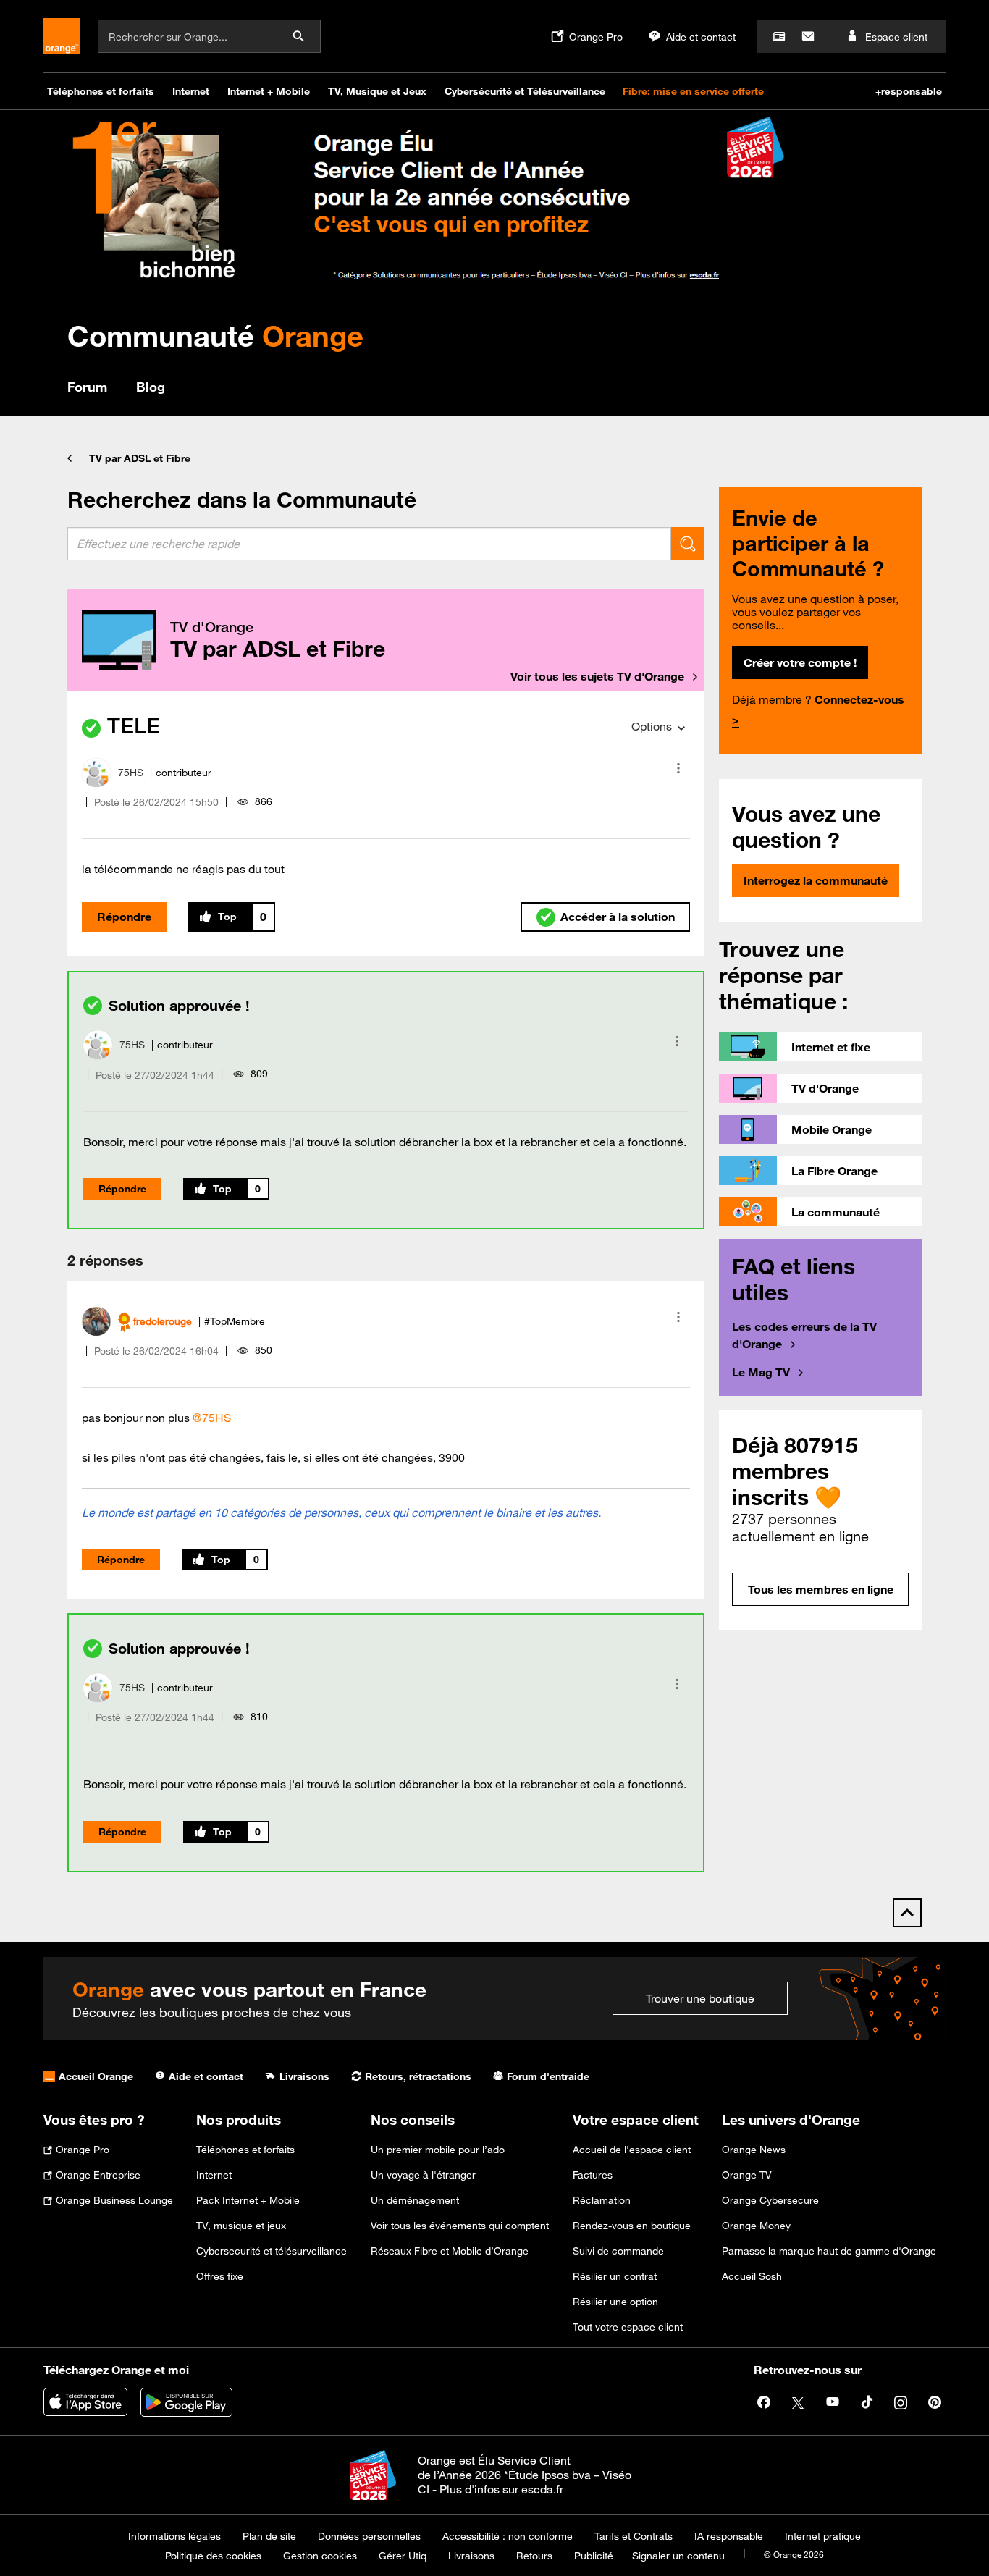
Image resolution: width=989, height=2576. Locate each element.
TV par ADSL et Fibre (140, 458)
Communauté (215, 336)
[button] (678, 768)
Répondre (124, 917)
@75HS (212, 1418)
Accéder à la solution (618, 917)
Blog (151, 387)
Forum (87, 387)
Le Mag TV (761, 1372)
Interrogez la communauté (816, 880)
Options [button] (652, 726)
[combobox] (369, 544)
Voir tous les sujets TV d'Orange (597, 676)
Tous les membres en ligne (821, 1589)
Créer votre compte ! (800, 662)
